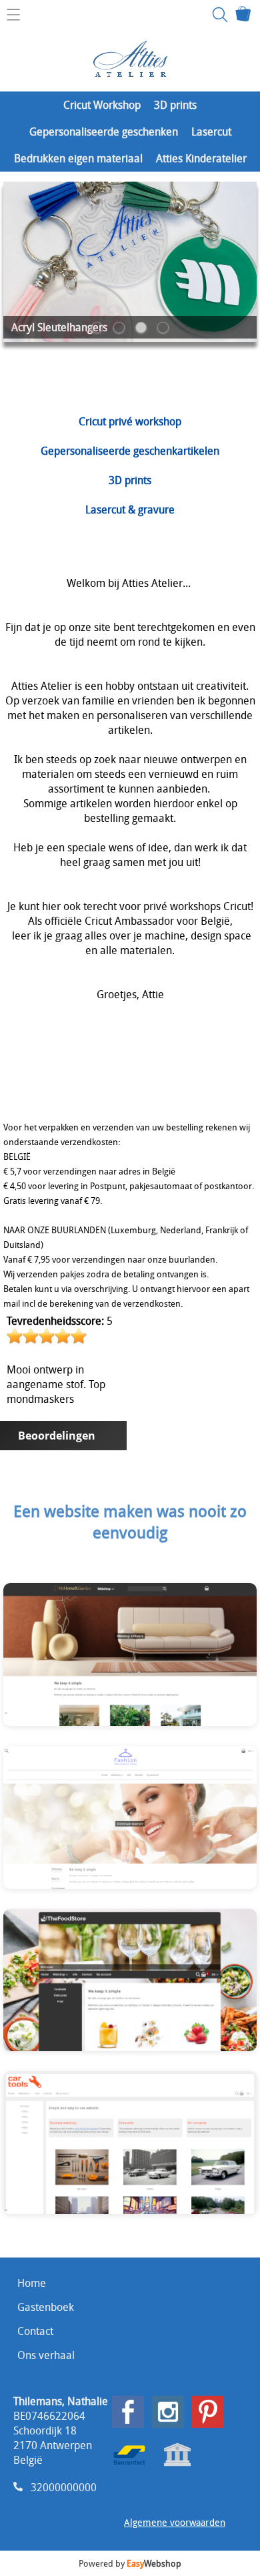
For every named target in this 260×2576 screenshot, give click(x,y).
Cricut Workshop (102, 105)
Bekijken (94, 1664)
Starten (168, 1664)
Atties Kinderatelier (201, 158)
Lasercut (211, 132)
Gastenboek (46, 2307)
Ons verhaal (46, 2355)
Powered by (130, 2563)
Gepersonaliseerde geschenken (104, 132)
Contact (35, 2331)
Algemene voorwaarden (175, 2522)
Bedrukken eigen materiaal (78, 158)
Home (32, 2283)
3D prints (175, 105)
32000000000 (64, 2487)
